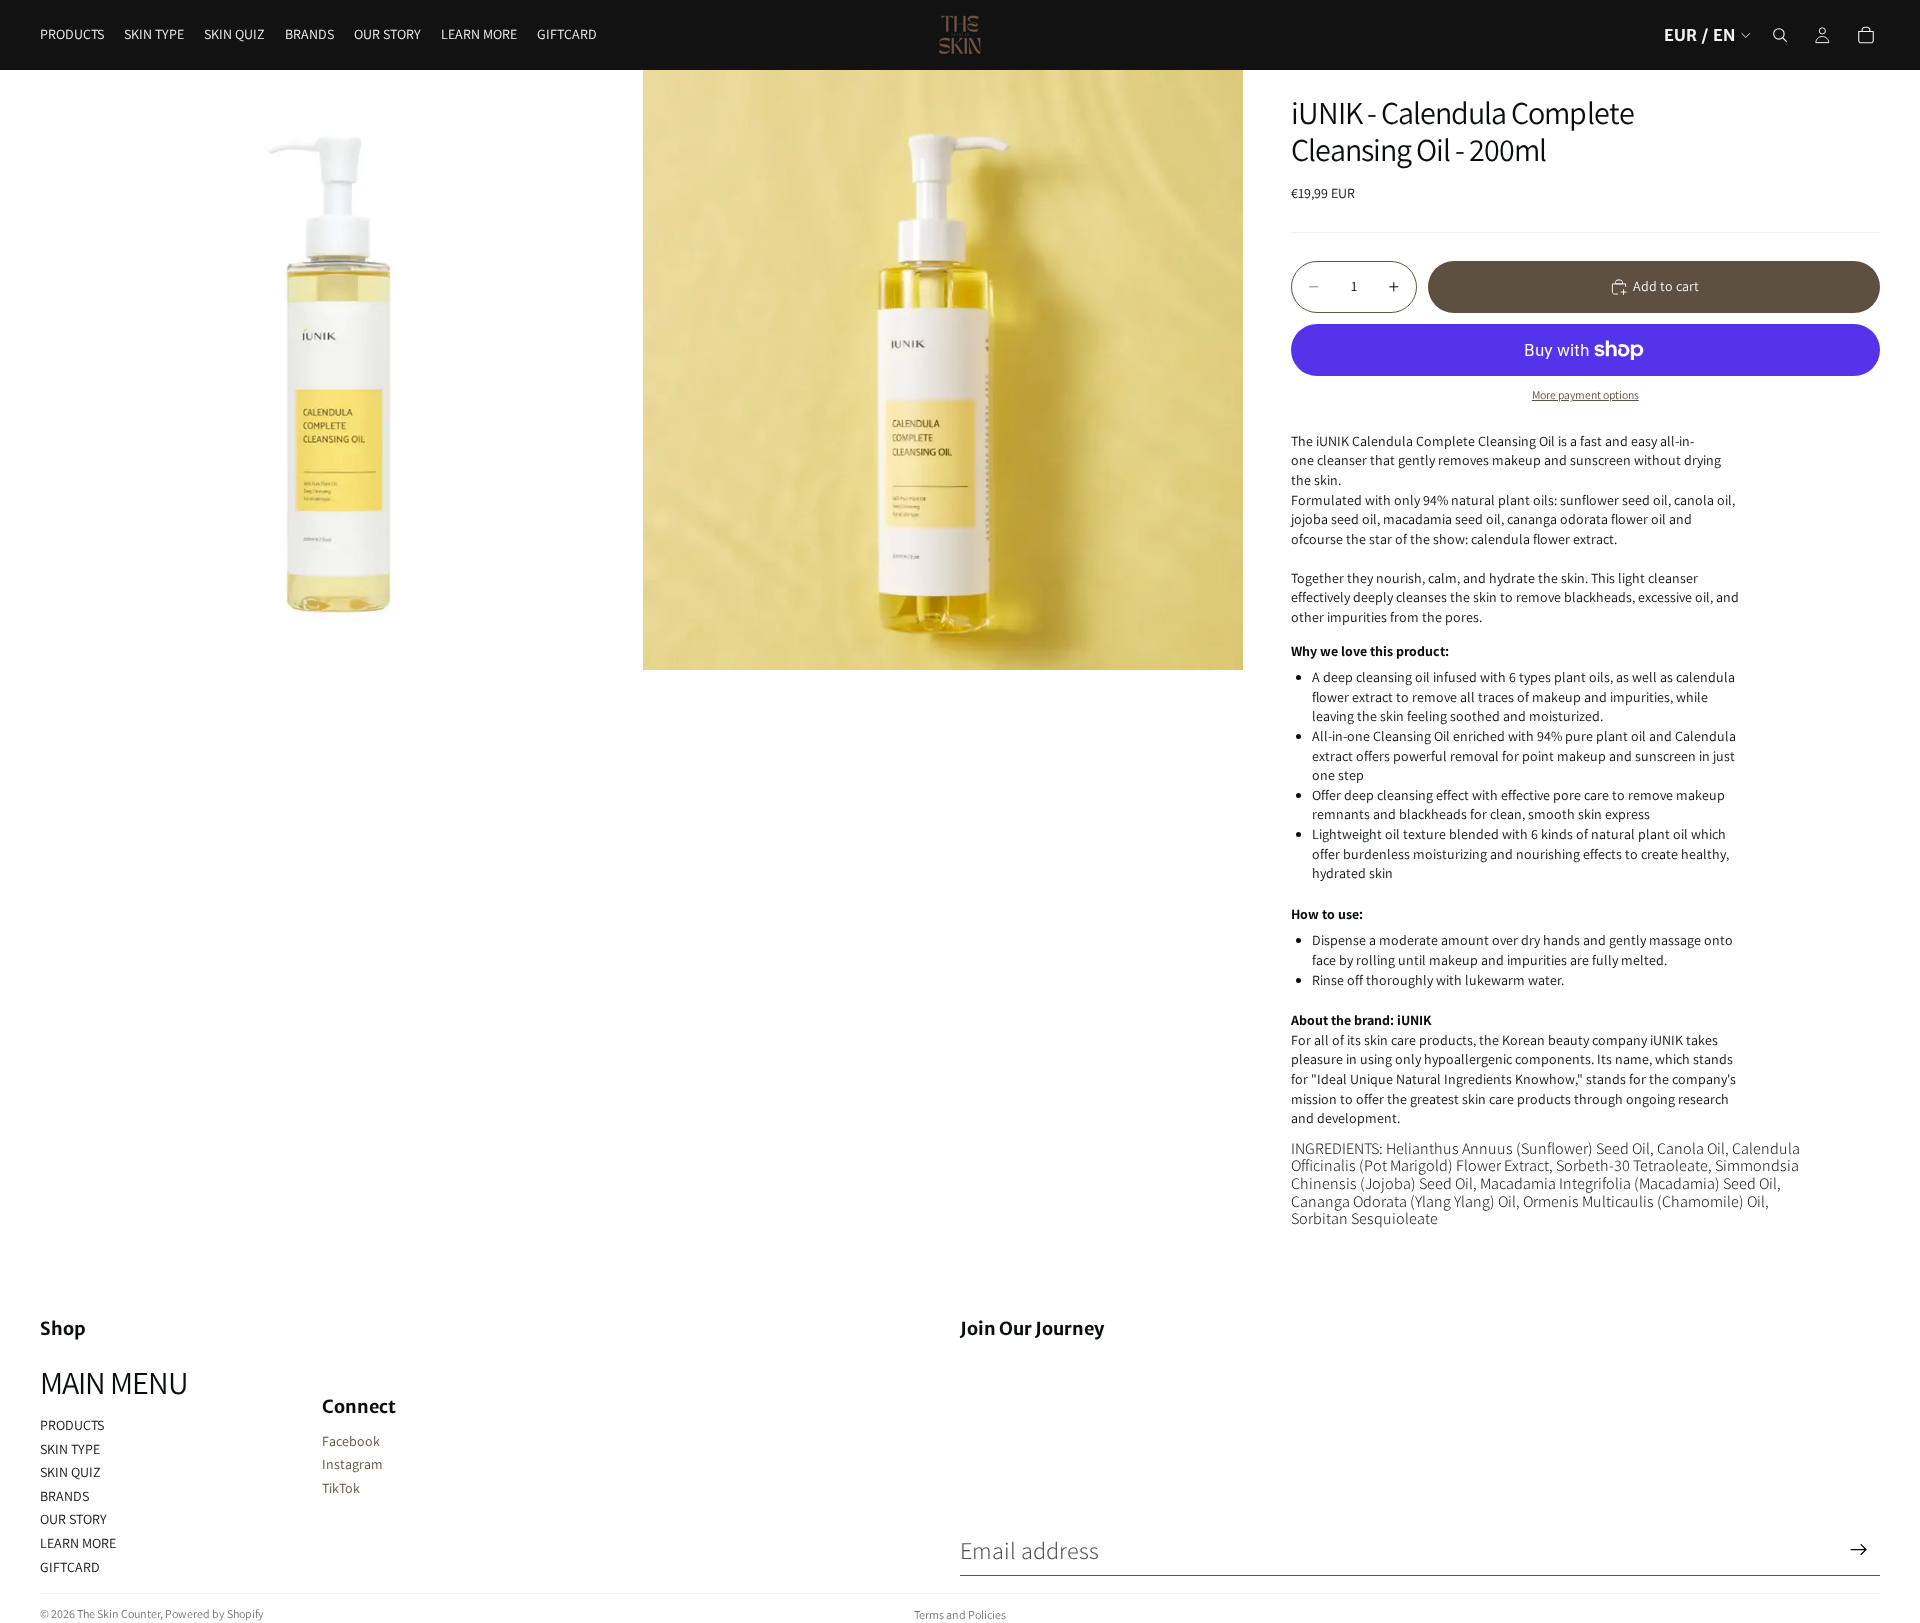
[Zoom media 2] (943, 370)
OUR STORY (73, 1519)
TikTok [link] (341, 1488)
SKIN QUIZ (70, 1472)
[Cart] (1866, 35)
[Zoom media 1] (340, 370)
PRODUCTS (72, 1425)
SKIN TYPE (70, 1449)
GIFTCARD (70, 1567)
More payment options (1585, 394)
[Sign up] (1859, 1550)
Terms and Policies (960, 1614)
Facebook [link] (351, 1441)
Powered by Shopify (214, 1613)
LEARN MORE (78, 1543)
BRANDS (64, 1496)
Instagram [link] (352, 1464)
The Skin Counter (118, 1613)
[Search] (1780, 35)
